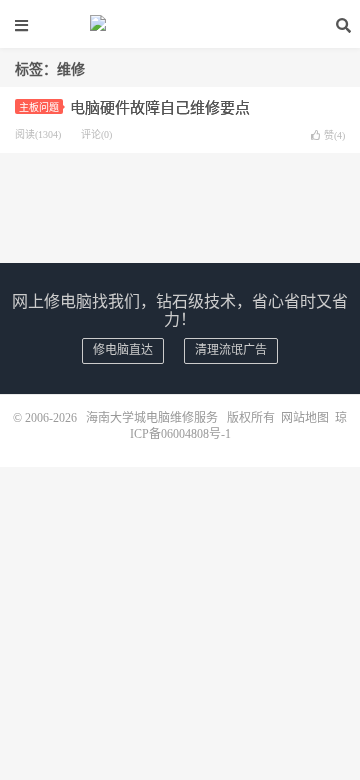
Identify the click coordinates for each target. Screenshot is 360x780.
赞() (334, 135)
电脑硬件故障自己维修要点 (160, 108)
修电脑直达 (123, 350)
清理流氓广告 (231, 350)
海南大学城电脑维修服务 (180, 25)
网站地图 (305, 418)
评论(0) (96, 134)
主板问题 (39, 107)
